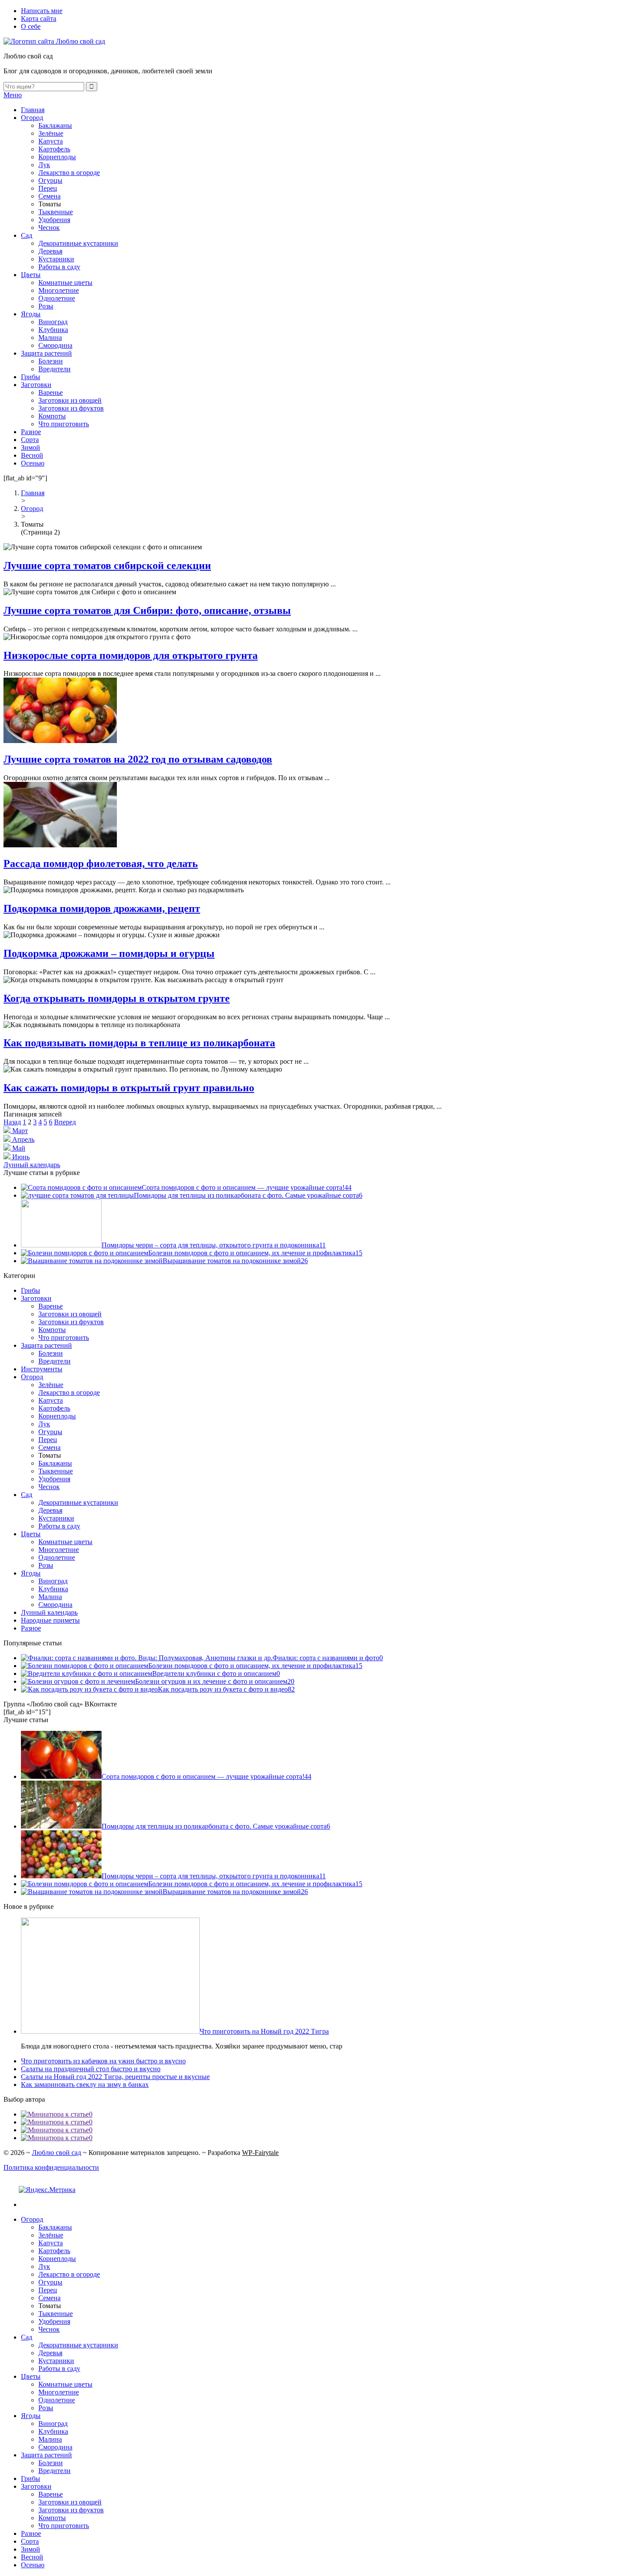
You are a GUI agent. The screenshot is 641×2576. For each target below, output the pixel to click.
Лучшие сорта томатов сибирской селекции (107, 565)
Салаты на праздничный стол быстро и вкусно (91, 2069)
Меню (13, 95)
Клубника (53, 330)
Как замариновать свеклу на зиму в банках (85, 2084)
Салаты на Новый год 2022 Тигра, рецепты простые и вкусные (115, 2077)
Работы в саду (59, 267)
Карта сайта (39, 19)
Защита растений (46, 353)
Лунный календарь (32, 1165)
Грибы (31, 377)
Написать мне (42, 11)
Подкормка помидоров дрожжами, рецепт (102, 908)
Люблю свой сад (56, 2153)
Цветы (31, 275)
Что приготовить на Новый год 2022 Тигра (264, 2031)
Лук (44, 165)
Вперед (65, 1122)
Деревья (50, 251)
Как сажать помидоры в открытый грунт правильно (129, 1088)
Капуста (51, 141)
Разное (31, 432)
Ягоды (31, 314)
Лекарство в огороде (69, 173)
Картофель (54, 149)
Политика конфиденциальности (51, 2167)
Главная (33, 110)
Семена (49, 196)
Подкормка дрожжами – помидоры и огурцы (109, 953)
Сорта (30, 440)
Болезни (51, 361)
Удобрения (54, 220)
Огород (32, 118)
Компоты (52, 416)
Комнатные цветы (65, 283)
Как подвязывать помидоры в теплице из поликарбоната (139, 1043)
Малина (50, 337)
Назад (12, 1122)
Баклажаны (55, 125)
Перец (48, 188)
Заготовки (36, 385)
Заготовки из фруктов (71, 408)
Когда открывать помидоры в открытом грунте (117, 998)
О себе (31, 26)
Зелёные (51, 133)
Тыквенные (56, 212)
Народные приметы (50, 1620)
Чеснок (49, 228)
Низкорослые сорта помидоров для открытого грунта (131, 655)
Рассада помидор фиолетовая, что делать (101, 863)
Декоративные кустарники (78, 243)
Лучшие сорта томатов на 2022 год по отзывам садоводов (138, 759)
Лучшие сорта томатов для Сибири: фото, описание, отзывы (147, 610)
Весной (32, 455)
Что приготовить (64, 424)
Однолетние (57, 298)
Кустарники (56, 259)
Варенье (51, 392)
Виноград (53, 322)
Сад (27, 235)
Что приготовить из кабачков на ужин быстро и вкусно (103, 2061)
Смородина (55, 345)
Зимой (31, 447)
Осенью (33, 463)
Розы (46, 306)
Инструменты (42, 1369)
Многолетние (59, 290)
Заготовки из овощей (70, 400)
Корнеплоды (57, 157)
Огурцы (50, 180)
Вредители (55, 369)
